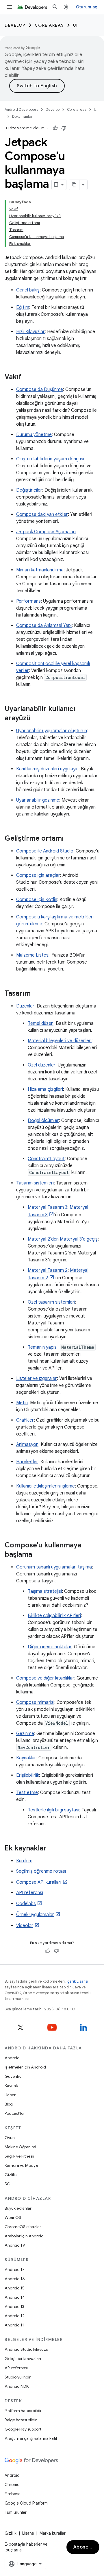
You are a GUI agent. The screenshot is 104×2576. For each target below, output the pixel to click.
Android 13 (14, 2306)
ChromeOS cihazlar (23, 2227)
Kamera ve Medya (21, 2165)
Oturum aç (87, 7)
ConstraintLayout (46, 1159)
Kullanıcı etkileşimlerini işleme (45, 1486)
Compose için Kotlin (37, 900)
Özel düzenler (42, 1065)
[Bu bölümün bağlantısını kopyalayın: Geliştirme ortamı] (69, 839)
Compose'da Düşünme (40, 390)
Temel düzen (41, 1023)
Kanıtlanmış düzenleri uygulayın (47, 769)
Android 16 (15, 2279)
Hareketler (27, 1462)
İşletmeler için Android (25, 2067)
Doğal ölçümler (43, 1121)
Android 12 (15, 2316)
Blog (9, 2104)
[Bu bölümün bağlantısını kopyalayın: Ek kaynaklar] (52, 1849)
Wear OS (13, 2217)
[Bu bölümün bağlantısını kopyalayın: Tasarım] (36, 994)
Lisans (28, 2533)
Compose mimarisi (35, 1702)
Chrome (12, 2485)
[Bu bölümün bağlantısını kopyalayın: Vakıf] (27, 377)
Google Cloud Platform (26, 2503)
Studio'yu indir (18, 2377)
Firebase (13, 2494)
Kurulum (24, 1861)
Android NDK (17, 2386)
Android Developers (21, 109)
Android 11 (14, 2325)
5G (8, 2184)
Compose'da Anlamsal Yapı (44, 625)
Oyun (10, 2138)
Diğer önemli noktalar (50, 1647)
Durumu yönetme (34, 435)
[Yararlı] (55, 128)
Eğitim (23, 307)
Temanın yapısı (43, 1347)
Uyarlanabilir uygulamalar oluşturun (52, 731)
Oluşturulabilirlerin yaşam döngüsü (51, 459)
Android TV (15, 2245)
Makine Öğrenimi (20, 2147)
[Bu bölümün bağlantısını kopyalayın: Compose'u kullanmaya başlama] (38, 1555)
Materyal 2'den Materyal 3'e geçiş (63, 1239)
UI (76, 25)
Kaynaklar (26, 1758)
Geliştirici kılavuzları (23, 2359)
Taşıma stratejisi (45, 1591)
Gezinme (25, 1734)
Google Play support (23, 2429)
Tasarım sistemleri (35, 1183)
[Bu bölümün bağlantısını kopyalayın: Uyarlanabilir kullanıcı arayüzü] (36, 719)
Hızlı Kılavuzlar (30, 332)
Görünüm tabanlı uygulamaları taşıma (54, 1567)
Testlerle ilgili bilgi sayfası (53, 1810)
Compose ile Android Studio (45, 851)
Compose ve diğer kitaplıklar (45, 1678)
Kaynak (11, 2086)
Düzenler (25, 1006)
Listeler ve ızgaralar (37, 1379)
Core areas (49, 25)
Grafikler (25, 1420)
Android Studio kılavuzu (26, 2349)
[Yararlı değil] (64, 128)
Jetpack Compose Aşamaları (46, 532)
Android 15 (15, 2288)
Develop (15, 25)
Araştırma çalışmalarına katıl (31, 2438)
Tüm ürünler (16, 2512)
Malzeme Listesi (33, 955)
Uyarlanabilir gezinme (38, 800)
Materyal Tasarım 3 (48, 1207)
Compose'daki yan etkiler (42, 514)
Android (12, 2058)
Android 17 (15, 2269)
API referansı (30, 1893)
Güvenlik (13, 2076)
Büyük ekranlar (18, 2208)
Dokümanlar (22, 116)
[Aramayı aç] (55, 7)
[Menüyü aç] (9, 7)
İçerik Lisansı (77, 1981)
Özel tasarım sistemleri (51, 1302)
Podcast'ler (15, 2113)
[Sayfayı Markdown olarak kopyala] (74, 185)
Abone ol (84, 2547)
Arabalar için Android (24, 2236)
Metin (22, 1403)
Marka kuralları (53, 2533)
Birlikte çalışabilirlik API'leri (54, 1616)
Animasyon (27, 1444)
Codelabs (26, 1904)
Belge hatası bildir (21, 2420)
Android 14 (15, 2297)
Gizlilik (11, 2175)
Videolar (25, 1926)
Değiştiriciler (29, 490)
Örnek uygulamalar (35, 1915)
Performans (28, 601)
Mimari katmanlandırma (40, 570)
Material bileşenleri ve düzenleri (60, 1041)
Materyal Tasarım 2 (48, 1270)
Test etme (27, 1793)
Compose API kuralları (39, 1882)
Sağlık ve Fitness (19, 2156)
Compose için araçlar (38, 875)
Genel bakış (28, 290)
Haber (10, 2095)
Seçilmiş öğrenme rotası (41, 1871)
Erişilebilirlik (28, 1775)
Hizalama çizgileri (45, 1089)
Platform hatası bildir (23, 2411)
